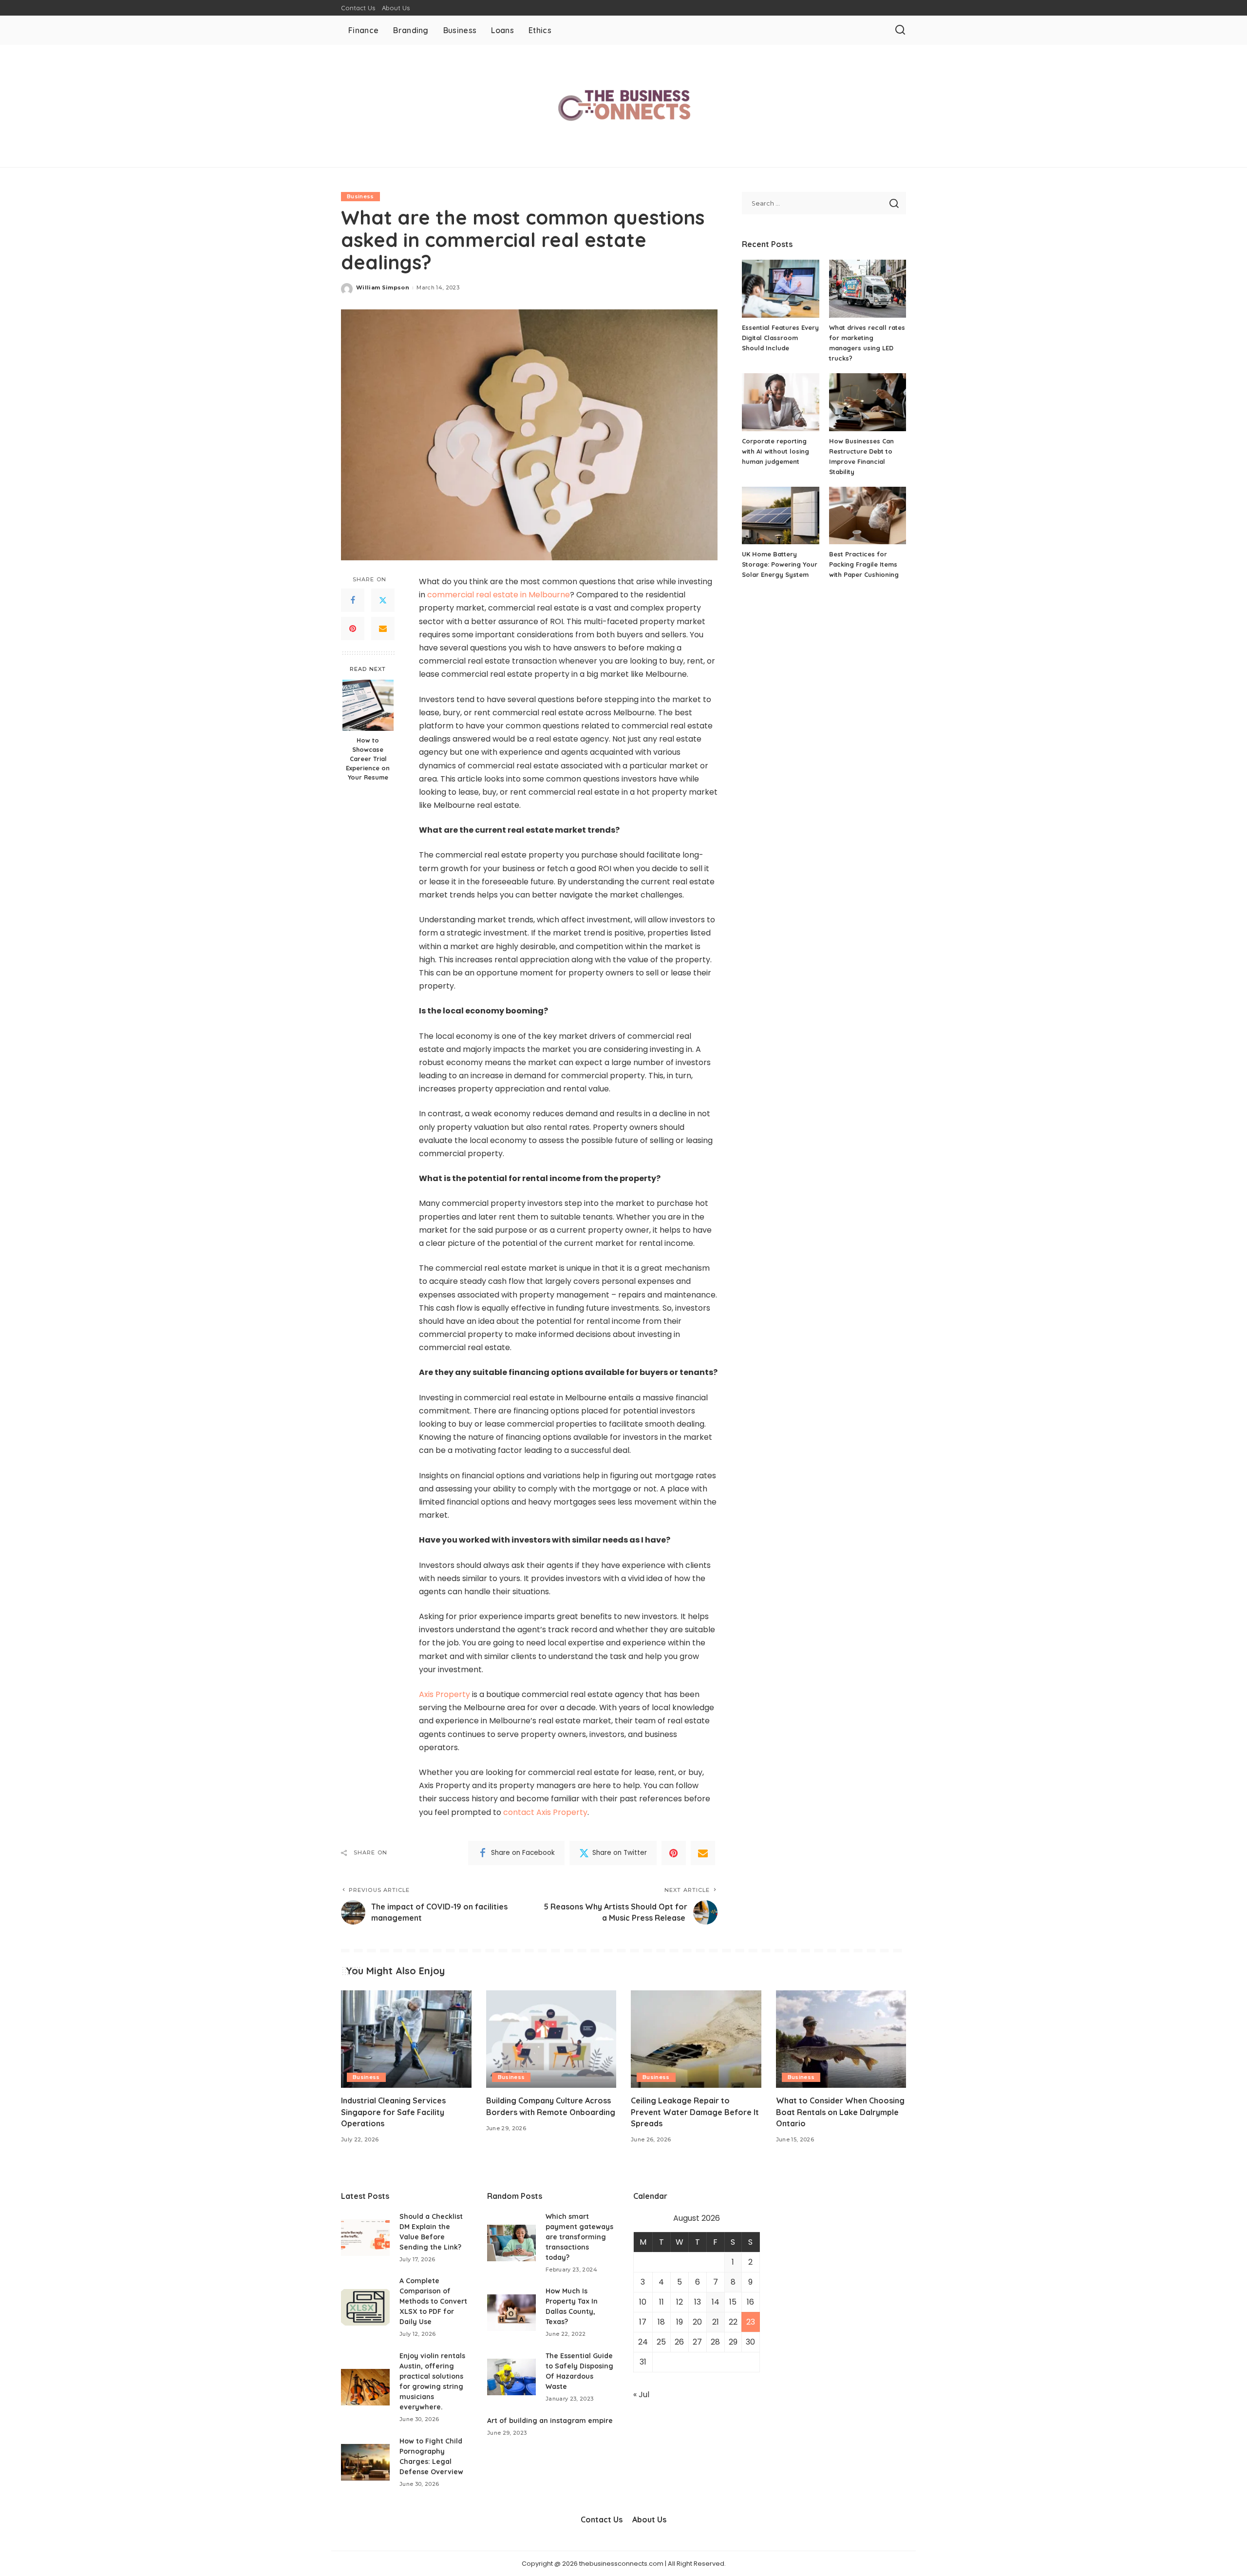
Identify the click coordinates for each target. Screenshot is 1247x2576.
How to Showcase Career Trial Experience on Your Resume (368, 759)
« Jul (641, 2395)
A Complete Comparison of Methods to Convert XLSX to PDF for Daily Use (433, 2301)
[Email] (383, 629)
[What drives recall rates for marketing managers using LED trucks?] (868, 289)
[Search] (900, 30)
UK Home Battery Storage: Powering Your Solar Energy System (780, 564)
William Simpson (383, 287)
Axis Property (444, 1694)
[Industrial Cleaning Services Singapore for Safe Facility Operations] (406, 2039)
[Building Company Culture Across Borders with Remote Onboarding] (551, 2039)
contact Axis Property (545, 1812)
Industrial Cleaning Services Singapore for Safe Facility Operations (393, 2112)
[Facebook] (353, 601)
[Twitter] (383, 601)
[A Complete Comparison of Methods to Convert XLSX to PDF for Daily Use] (365, 2307)
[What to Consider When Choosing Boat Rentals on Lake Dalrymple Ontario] (841, 2039)
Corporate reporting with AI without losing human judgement (775, 451)
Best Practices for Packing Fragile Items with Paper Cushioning (864, 564)
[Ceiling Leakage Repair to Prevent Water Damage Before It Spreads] (696, 2039)
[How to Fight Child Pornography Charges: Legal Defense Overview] (365, 2462)
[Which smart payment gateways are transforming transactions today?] (511, 2243)
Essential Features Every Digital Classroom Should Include (780, 338)
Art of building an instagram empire (550, 2421)
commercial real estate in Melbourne (499, 595)
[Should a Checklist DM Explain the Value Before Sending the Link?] (365, 2238)
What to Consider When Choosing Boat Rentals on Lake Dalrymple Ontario (840, 2112)
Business (360, 196)
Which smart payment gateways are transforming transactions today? (579, 2237)
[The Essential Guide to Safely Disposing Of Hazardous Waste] (511, 2377)
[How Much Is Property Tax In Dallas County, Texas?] (511, 2313)
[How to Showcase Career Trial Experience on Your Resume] (368, 705)
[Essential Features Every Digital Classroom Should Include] (780, 289)
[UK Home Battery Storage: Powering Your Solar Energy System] (780, 516)
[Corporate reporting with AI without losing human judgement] (780, 402)
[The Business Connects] (623, 106)
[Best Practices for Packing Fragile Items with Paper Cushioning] (868, 516)
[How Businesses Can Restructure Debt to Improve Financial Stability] (868, 402)
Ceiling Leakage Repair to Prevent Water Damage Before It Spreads (695, 2112)
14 (716, 2302)
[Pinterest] (353, 629)
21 (716, 2322)
